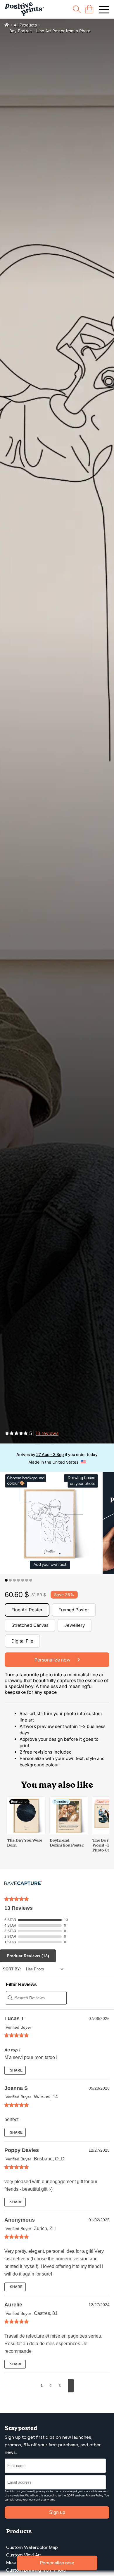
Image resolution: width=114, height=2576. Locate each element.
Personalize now (57, 2563)
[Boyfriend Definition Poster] (69, 1833)
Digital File (22, 1641)
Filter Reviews (21, 1985)
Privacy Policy (94, 2495)
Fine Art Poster (27, 1610)
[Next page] (71, 2386)
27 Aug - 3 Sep (50, 1454)
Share (16, 2070)
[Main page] (24, 9)
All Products (25, 25)
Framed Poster (74, 1610)
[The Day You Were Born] (26, 1833)
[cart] (89, 9)
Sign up (57, 2512)
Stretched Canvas (30, 1625)
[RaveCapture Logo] (23, 1883)
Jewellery (75, 1625)
